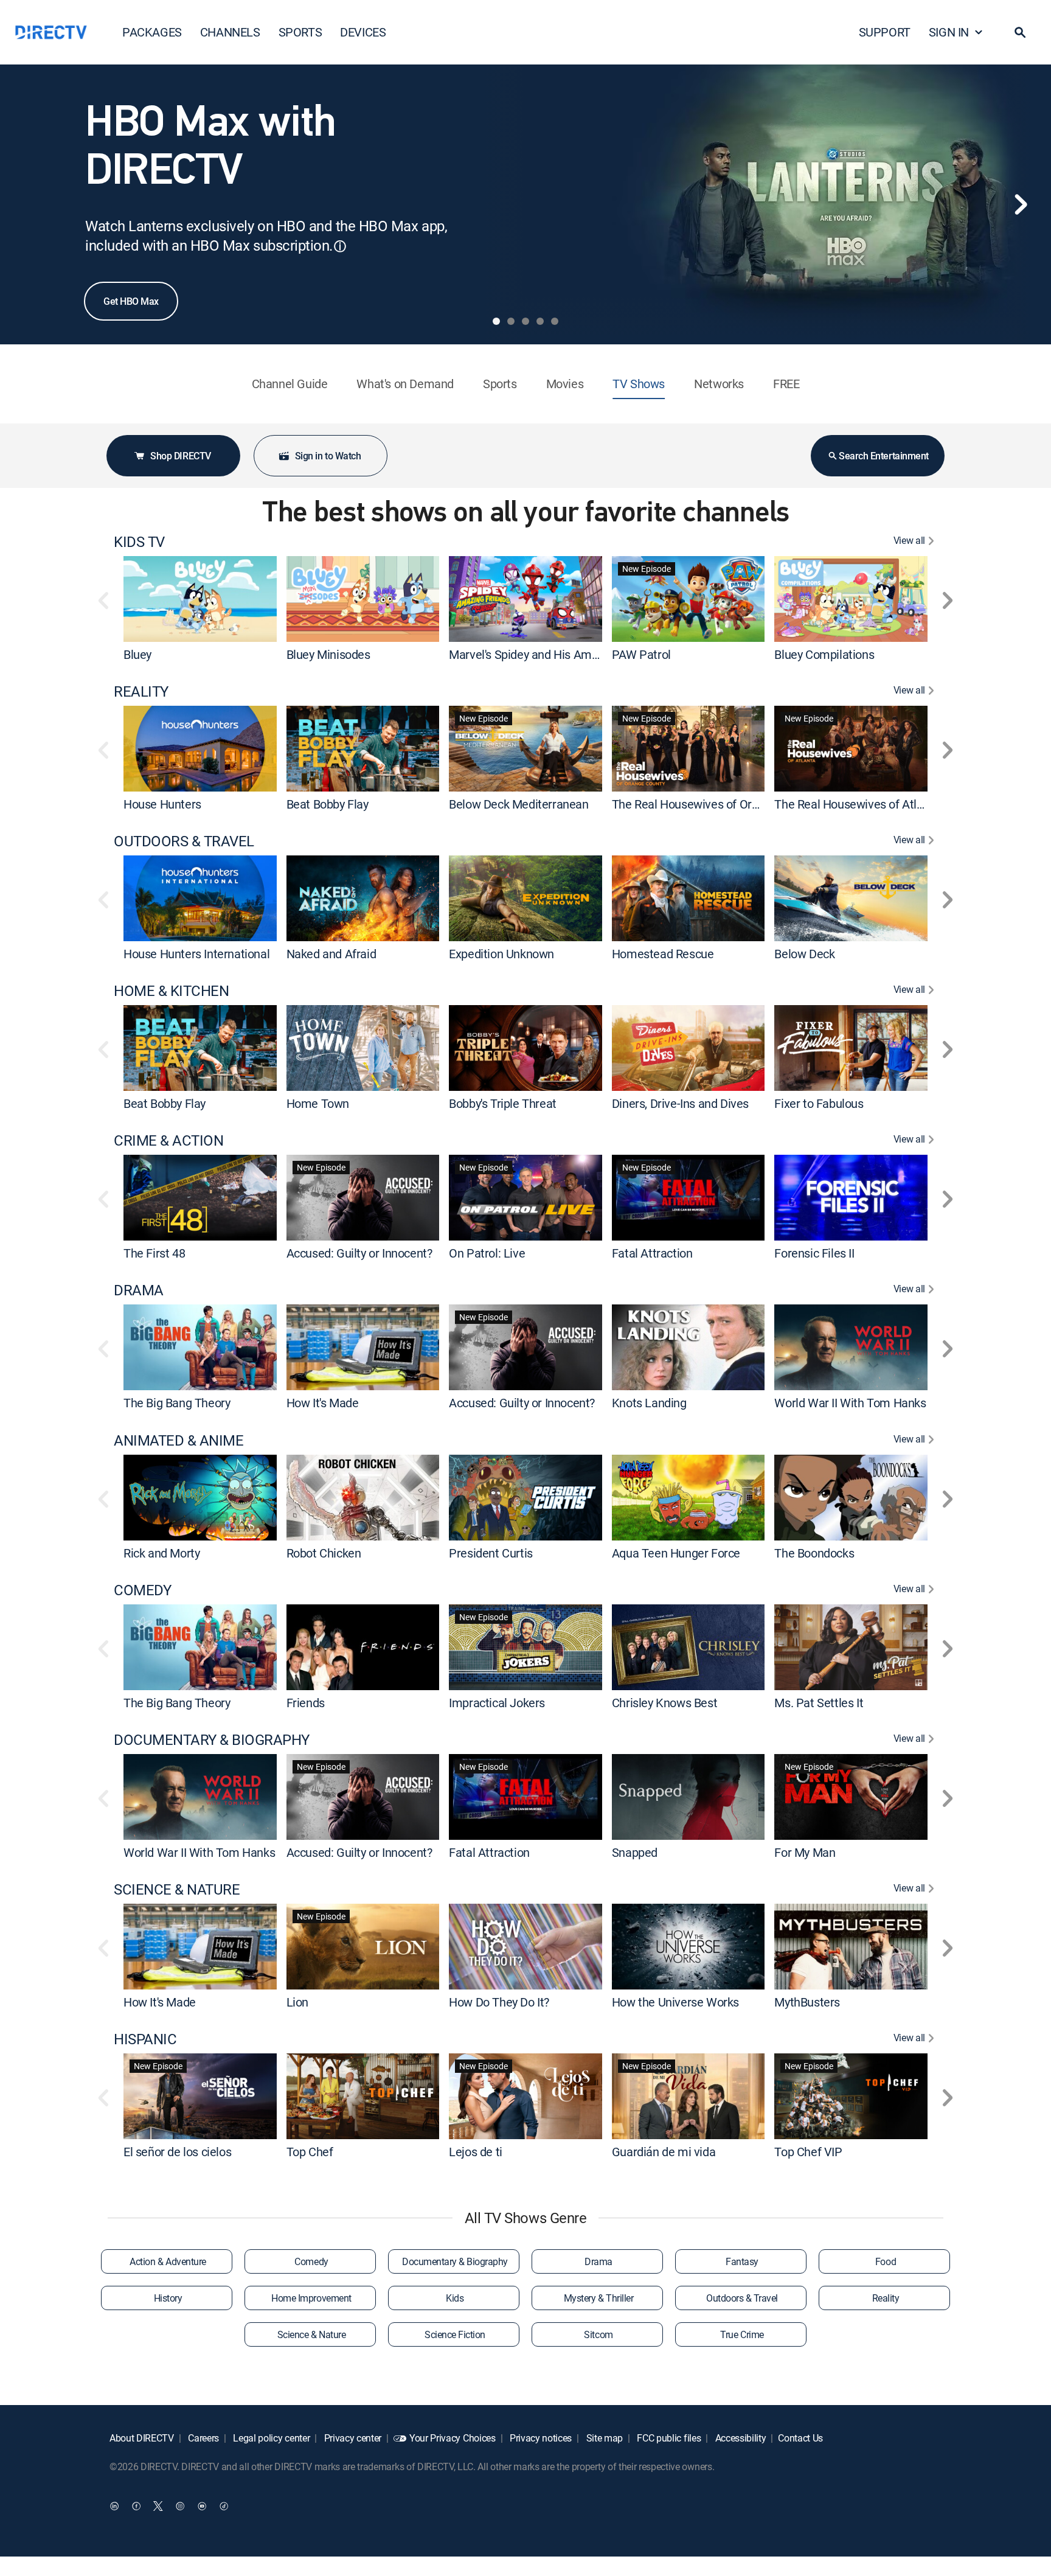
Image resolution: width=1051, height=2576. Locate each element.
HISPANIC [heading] (145, 2039)
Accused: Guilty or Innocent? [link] (359, 1253)
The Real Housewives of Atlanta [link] (857, 804)
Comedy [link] (311, 2261)
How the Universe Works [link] (675, 2002)
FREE (786, 384)
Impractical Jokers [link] (497, 1703)
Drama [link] (598, 2261)
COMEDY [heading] (142, 1590)
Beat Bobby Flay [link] (328, 804)
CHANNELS (230, 32)
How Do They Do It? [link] (499, 2002)
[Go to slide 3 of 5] (525, 321)
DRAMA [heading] (139, 1290)
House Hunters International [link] (196, 954)
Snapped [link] (635, 1852)
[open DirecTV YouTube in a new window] (202, 2506)
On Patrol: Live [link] (487, 1253)
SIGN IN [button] (949, 32)
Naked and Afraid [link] (331, 954)
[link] (200, 599)
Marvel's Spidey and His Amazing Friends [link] (555, 654)
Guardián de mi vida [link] (664, 2152)
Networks (719, 384)
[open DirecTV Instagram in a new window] (180, 2506)
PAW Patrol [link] (641, 654)
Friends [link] (306, 1703)
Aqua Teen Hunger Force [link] (676, 1553)
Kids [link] (455, 2298)
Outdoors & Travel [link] (742, 2298)
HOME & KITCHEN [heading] (171, 991)
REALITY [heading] (141, 691)
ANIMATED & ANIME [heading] (179, 1440)
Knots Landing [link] (649, 1403)
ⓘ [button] (340, 246)
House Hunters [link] (162, 804)
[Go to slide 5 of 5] (555, 321)
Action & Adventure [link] (168, 2261)
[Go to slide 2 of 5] (511, 321)
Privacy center (352, 2438)
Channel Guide (290, 384)
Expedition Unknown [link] (501, 954)
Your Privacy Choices (453, 2438)
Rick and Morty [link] (161, 1553)
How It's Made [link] (323, 1403)
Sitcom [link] (598, 2334)
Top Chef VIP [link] (808, 2152)
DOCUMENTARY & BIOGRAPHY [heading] (212, 1740)
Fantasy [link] (742, 2261)
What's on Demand (405, 384)
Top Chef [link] (310, 2152)
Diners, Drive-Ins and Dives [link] (680, 1103)
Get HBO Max (131, 301)
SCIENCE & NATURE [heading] (177, 1889)
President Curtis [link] (491, 1553)
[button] (1020, 32)
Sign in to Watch (328, 456)
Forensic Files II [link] (814, 1253)
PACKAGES (152, 32)
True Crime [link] (742, 2334)
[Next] (1021, 204)
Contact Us (800, 2438)
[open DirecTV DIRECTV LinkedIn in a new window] (114, 2506)
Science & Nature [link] (311, 2334)
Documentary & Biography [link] (455, 2261)
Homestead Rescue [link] (663, 954)
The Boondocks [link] (814, 1553)
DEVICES (363, 32)
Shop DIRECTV (180, 456)
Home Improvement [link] (311, 2298)
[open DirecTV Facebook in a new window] (136, 2506)
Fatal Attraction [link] (652, 1253)
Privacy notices (539, 2438)
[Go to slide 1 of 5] (496, 321)
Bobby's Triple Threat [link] (503, 1103)
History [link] (168, 2298)
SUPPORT (885, 32)
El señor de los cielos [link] (177, 2152)
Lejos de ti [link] (476, 2152)
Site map (603, 2438)
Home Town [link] (318, 1103)
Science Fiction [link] (455, 2334)
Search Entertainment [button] (883, 456)
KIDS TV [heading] (139, 542)
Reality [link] (886, 2298)
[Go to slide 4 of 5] (540, 321)
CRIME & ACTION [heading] (168, 1140)
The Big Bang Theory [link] (177, 1403)
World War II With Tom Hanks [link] (850, 1403)
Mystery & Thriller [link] (598, 2298)
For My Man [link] (805, 1852)
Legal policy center (271, 2438)
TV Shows (639, 384)
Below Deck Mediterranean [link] (519, 804)
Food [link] (886, 2261)
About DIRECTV (142, 2438)
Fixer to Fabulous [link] (819, 1103)
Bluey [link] (137, 654)
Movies (565, 384)
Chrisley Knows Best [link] (664, 1703)
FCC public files (668, 2438)
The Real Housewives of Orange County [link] (714, 804)
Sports (500, 384)
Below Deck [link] (804, 954)
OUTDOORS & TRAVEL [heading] (184, 841)
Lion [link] (297, 2002)
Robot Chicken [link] (324, 1553)
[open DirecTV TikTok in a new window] (224, 2506)
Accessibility (740, 2438)
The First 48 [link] (154, 1253)
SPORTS (300, 32)
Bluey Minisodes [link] (328, 654)
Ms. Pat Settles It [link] (819, 1703)
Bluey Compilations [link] (824, 654)
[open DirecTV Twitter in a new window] (158, 2506)
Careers (203, 2438)
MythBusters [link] (807, 2002)
